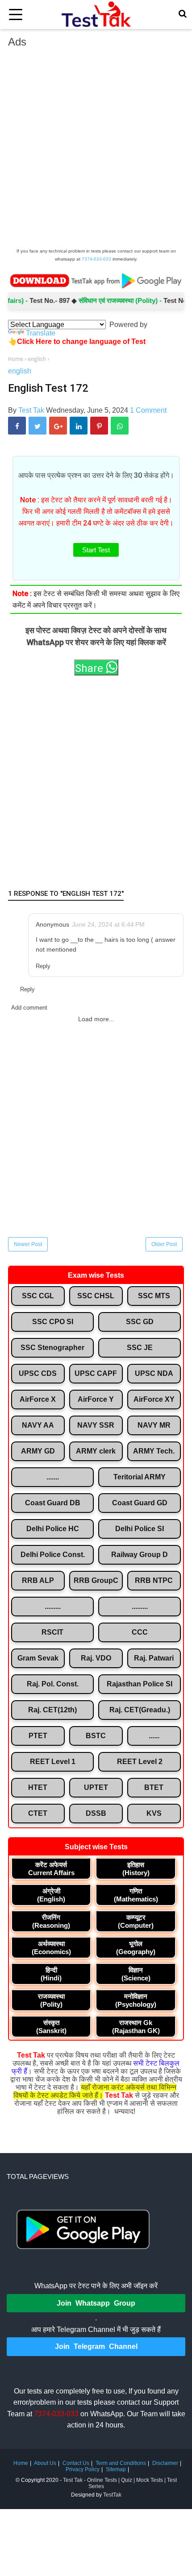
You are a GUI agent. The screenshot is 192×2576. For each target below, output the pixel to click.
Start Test (96, 550)
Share (90, 668)
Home (21, 2463)
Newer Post (28, 1244)
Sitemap (116, 2469)
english (20, 371)
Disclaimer (165, 2463)
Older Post (164, 1244)
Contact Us (76, 2463)
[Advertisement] (96, 150)
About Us (45, 2463)
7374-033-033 (96, 259)
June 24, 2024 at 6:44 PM (108, 924)
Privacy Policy (83, 2469)
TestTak (112, 2495)
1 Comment (148, 410)
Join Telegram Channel (96, 2346)
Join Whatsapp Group (96, 2303)
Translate (41, 333)
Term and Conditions (121, 2463)
